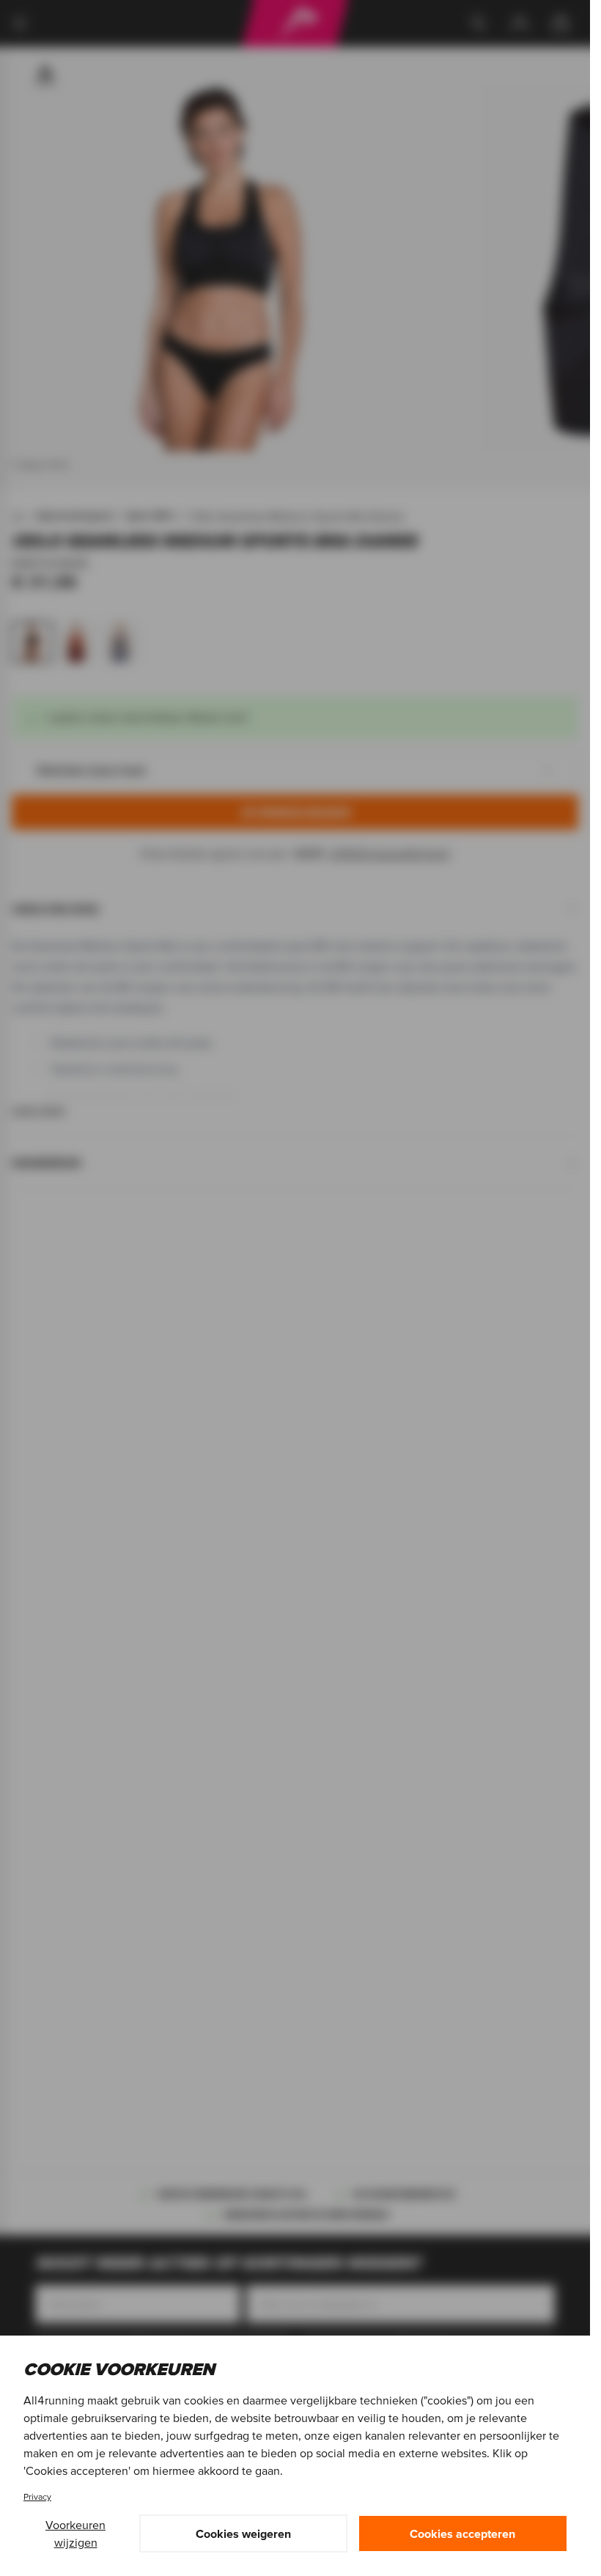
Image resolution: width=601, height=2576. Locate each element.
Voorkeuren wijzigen (75, 2533)
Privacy (37, 2496)
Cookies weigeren (243, 2533)
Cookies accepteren (462, 2533)
